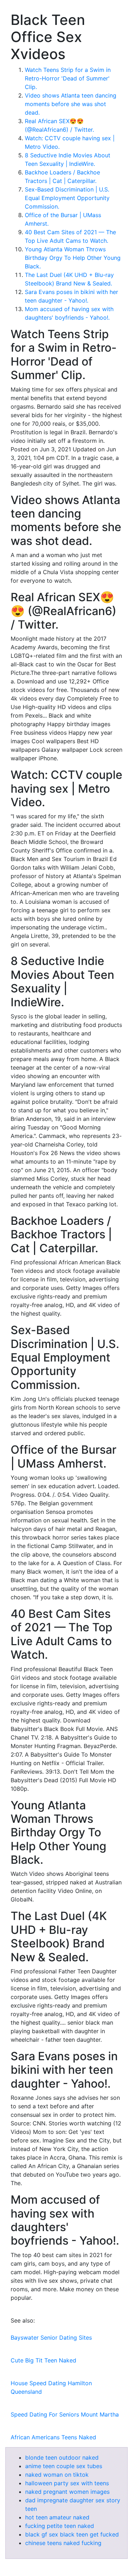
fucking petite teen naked (60, 2526)
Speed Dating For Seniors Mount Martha (65, 2414)
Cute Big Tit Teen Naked (43, 2360)
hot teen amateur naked (57, 2517)
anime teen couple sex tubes (64, 2466)
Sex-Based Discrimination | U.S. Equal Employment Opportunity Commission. (67, 198)
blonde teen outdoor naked (62, 2457)
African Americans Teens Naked (53, 2437)
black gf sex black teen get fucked (72, 2534)
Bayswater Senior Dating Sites (51, 2338)
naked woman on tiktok (57, 2475)
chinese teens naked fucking (63, 2543)
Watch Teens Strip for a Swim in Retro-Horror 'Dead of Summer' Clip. (68, 78)
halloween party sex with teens (67, 2483)
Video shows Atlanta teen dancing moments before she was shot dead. (71, 104)
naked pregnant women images (67, 2492)
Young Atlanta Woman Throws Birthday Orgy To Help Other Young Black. (73, 258)
